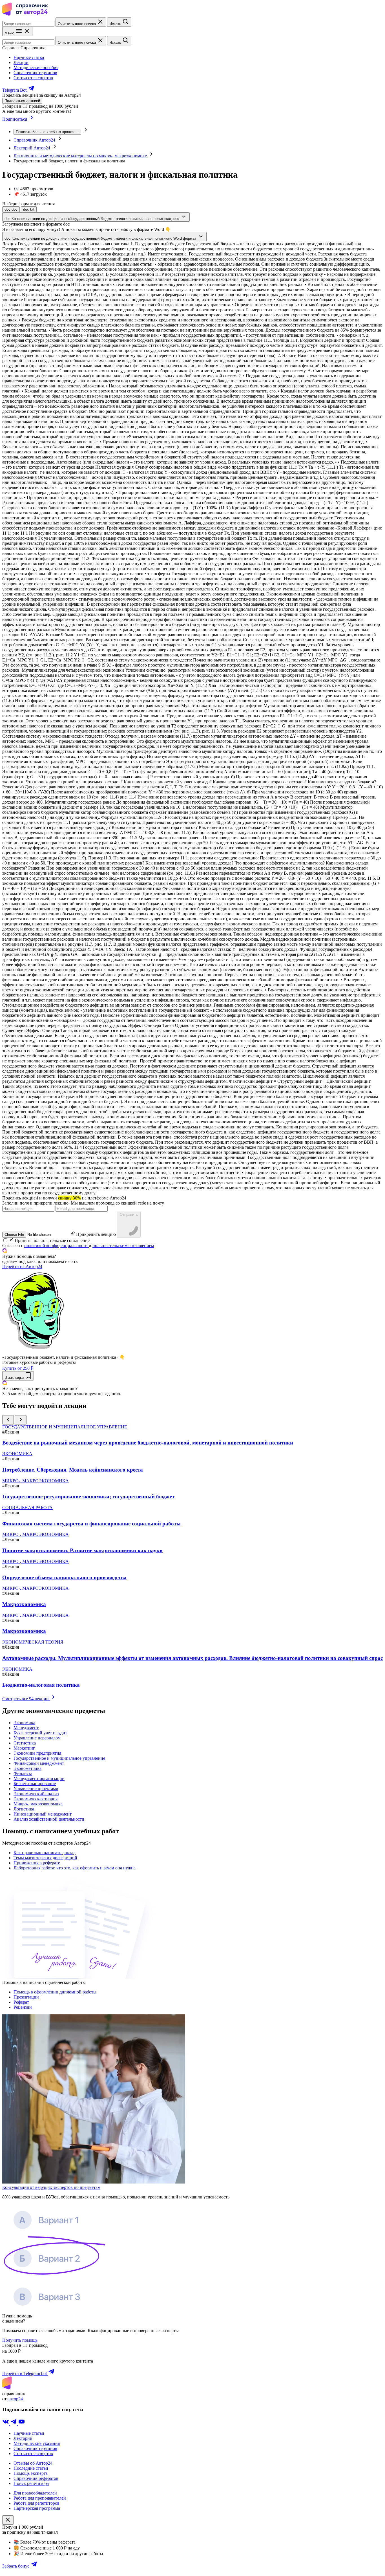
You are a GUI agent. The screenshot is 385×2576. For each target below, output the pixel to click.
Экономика (24, 1723)
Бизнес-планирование (35, 1784)
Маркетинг (24, 1748)
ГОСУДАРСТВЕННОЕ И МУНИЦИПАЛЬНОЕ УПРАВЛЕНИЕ (65, 1427)
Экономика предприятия (37, 1753)
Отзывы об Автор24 (33, 2463)
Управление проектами (36, 1789)
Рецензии (23, 2007)
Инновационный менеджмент (43, 1814)
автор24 (15, 2399)
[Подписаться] (32, 119)
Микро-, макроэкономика (38, 1804)
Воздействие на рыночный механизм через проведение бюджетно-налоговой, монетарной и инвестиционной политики (148, 1443)
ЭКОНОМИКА (17, 1454)
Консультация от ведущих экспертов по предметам (51, 2187)
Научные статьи (29, 57)
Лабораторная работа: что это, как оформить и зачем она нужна (75, 1868)
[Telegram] (14, 2424)
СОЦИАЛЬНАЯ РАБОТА (27, 1508)
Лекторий (23, 2438)
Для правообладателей (35, 2493)
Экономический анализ (36, 1794)
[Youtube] (21, 2424)
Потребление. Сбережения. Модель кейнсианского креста (73, 1470)
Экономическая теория (36, 1799)
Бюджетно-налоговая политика (41, 1685)
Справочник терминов (35, 73)
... (47, 132)
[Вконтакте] (6, 2424)
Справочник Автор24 (35, 140)
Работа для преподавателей (40, 2498)
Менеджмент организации (39, 1778)
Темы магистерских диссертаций (45, 1858)
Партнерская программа (37, 2508)
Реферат (21, 2002)
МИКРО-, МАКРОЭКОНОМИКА (36, 1481)
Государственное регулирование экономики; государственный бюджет (88, 1497)
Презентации (26, 1997)
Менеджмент (26, 1728)
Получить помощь (20, 2340)
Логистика (24, 1809)
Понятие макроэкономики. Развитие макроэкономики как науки (82, 1550)
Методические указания (37, 2443)
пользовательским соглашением (123, 1246)
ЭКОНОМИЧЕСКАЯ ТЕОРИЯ (33, 1642)
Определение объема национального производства (64, 1577)
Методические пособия (36, 68)
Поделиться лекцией (22, 101)
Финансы (23, 1773)
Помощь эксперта (31, 2473)
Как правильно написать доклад (45, 1853)
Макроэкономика (24, 1604)
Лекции (21, 62)
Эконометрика (27, 1768)
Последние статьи (31, 2468)
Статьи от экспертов (33, 78)
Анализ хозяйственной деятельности (49, 1819)
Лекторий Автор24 (32, 148)
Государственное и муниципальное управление (59, 1758)
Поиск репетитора (31, 2483)
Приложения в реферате (37, 1863)
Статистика (25, 1743)
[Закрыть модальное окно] (8, 2520)
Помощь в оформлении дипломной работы (55, 1992)
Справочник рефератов (36, 2478)
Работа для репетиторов (36, 2503)
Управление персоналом (37, 1738)
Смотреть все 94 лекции (26, 1699)
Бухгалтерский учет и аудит (40, 1733)
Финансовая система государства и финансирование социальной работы (91, 1524)
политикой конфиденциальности (57, 1246)
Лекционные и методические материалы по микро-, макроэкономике (81, 156)
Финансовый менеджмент (39, 1763)
